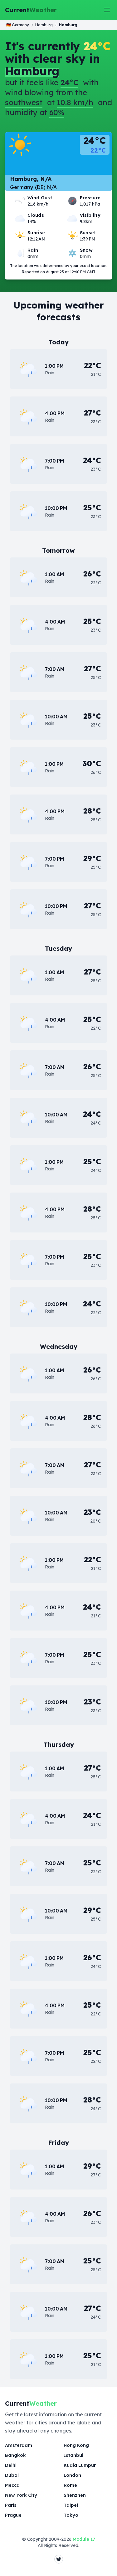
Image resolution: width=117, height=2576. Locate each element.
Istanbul (73, 2455)
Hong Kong (76, 2445)
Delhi (11, 2465)
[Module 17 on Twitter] (59, 2559)
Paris (11, 2505)
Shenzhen (75, 2495)
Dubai (12, 2475)
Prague (13, 2515)
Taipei (71, 2505)
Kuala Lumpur (80, 2465)
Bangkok (15, 2455)
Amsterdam (19, 2445)
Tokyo (71, 2515)
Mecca (12, 2485)
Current (31, 10)
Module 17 (84, 2539)
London (72, 2475)
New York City (21, 2495)
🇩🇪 (18, 25)
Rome (70, 2485)
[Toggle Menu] (107, 10)
